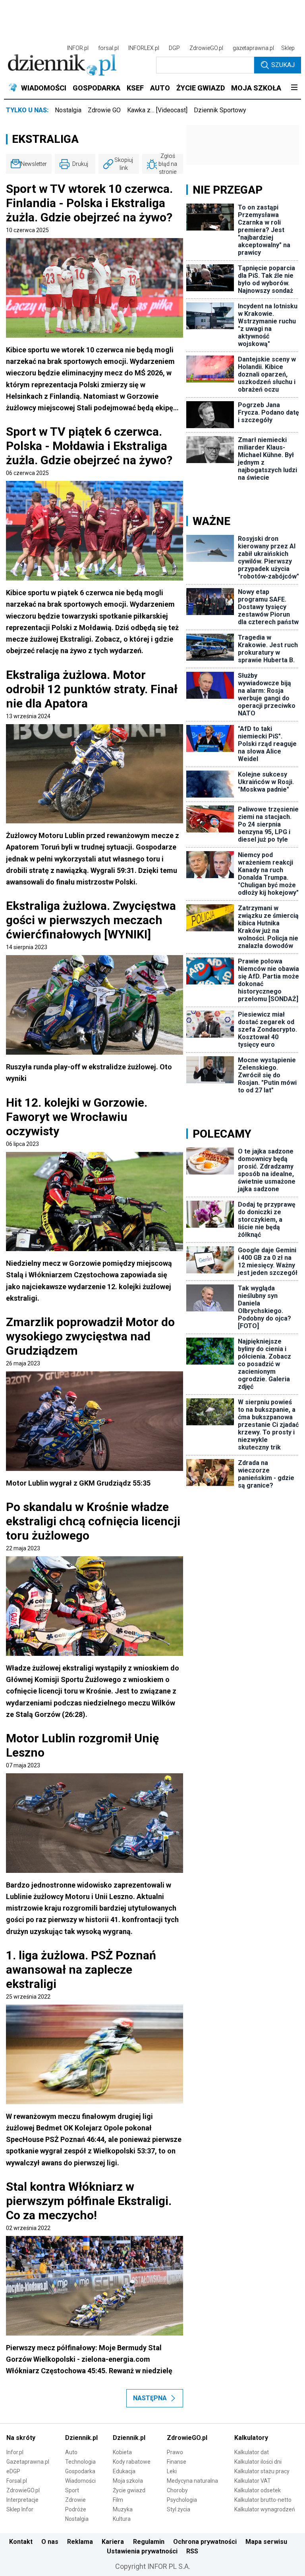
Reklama (80, 2542)
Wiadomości (80, 2481)
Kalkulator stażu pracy (262, 2471)
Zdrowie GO (104, 110)
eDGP (13, 2471)
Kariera (113, 2542)
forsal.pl (108, 48)
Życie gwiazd (129, 2490)
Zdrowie (75, 2500)
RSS (192, 2551)
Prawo (175, 2452)
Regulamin (149, 2542)
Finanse (177, 2462)
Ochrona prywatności (205, 2542)
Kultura (122, 2519)
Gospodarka (80, 2471)
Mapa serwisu (266, 2542)
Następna (150, 2398)
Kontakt (21, 2542)
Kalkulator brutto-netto (263, 2500)
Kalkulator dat (252, 2452)
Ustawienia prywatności (142, 2551)
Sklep (288, 48)
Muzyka (123, 2509)
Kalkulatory (251, 2438)
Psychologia (182, 2500)
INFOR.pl (78, 48)
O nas (50, 2542)
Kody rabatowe (132, 2462)
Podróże (76, 2509)
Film (118, 2500)
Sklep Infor (20, 2509)
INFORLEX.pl (144, 48)
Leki (172, 2471)
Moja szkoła (128, 2481)
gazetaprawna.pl (253, 48)
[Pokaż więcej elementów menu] (294, 88)
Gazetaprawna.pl (28, 2462)
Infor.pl (15, 2452)
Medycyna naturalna (192, 2481)
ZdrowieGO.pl (206, 48)
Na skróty (21, 2438)
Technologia (80, 2462)
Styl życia (179, 2509)
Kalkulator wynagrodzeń (265, 2509)
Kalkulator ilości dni (258, 2462)
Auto (71, 2452)
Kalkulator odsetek (258, 2490)
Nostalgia (68, 110)
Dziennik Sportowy (220, 110)
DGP (174, 48)
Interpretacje (22, 2500)
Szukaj (283, 65)
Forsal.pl (17, 2481)
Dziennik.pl (81, 2438)
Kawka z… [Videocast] (157, 110)
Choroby (177, 2490)
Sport (72, 2490)
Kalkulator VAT (253, 2481)
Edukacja (124, 2471)
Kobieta (122, 2452)
